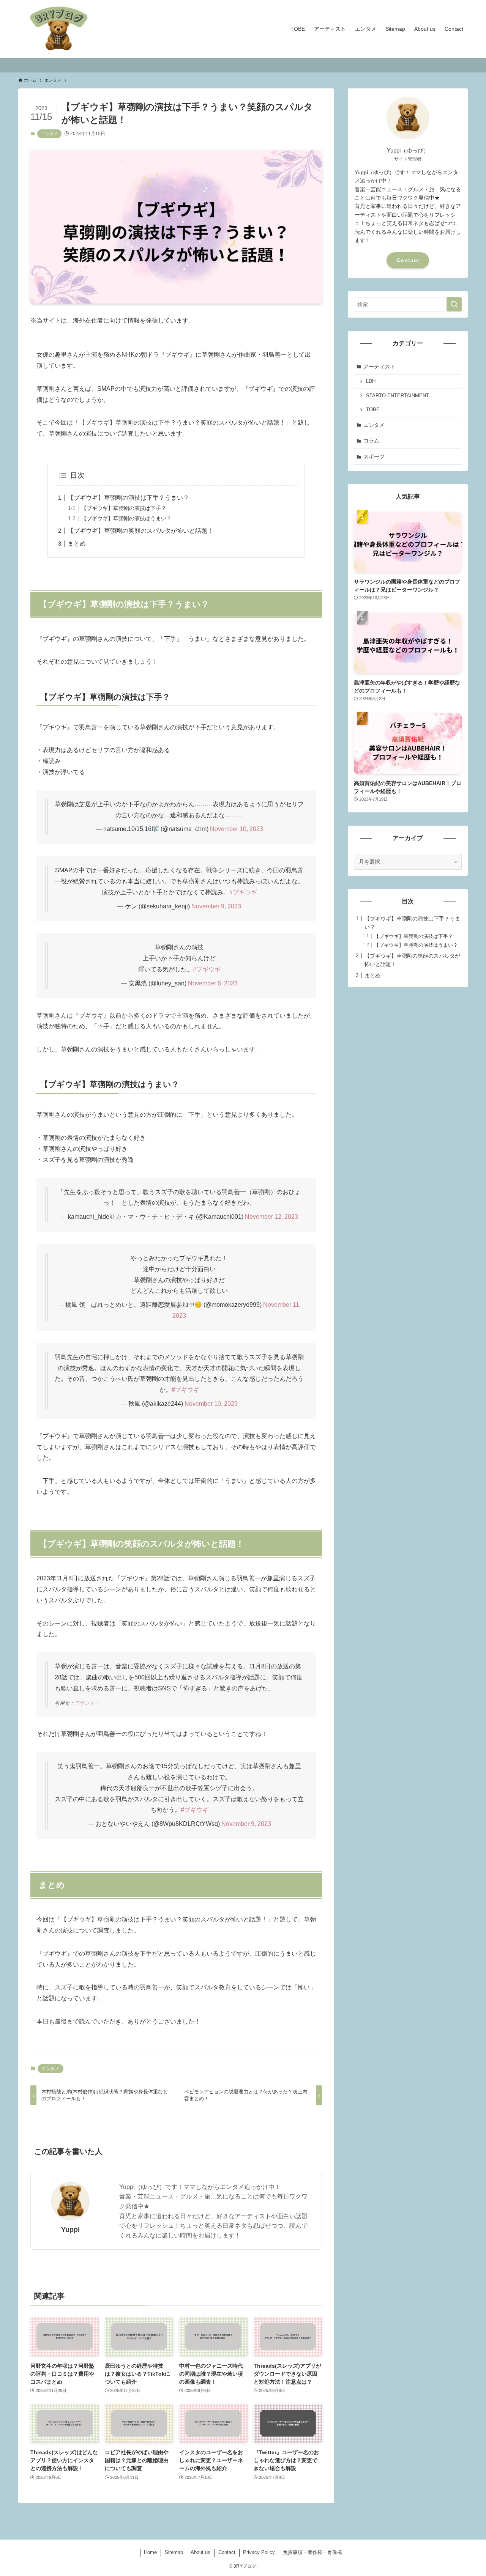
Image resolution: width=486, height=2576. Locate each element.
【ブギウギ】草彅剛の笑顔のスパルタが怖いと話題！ (140, 531)
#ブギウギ (243, 892)
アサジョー (87, 1703)
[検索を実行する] (454, 304)
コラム (371, 441)
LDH (371, 381)
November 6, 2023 (213, 983)
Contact (408, 260)
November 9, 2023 (216, 906)
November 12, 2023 (271, 1217)
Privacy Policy (259, 2552)
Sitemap (174, 2552)
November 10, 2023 (237, 829)
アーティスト (379, 367)
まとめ (77, 544)
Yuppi (70, 2230)
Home (150, 2552)
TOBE (373, 410)
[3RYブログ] (59, 29)
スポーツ (374, 456)
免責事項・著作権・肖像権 (312, 2552)
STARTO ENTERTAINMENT (398, 396)
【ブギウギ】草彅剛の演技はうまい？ (126, 518)
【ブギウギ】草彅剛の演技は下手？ (124, 508)
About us (200, 2552)
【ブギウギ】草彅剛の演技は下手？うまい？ (128, 498)
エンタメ (49, 134)
